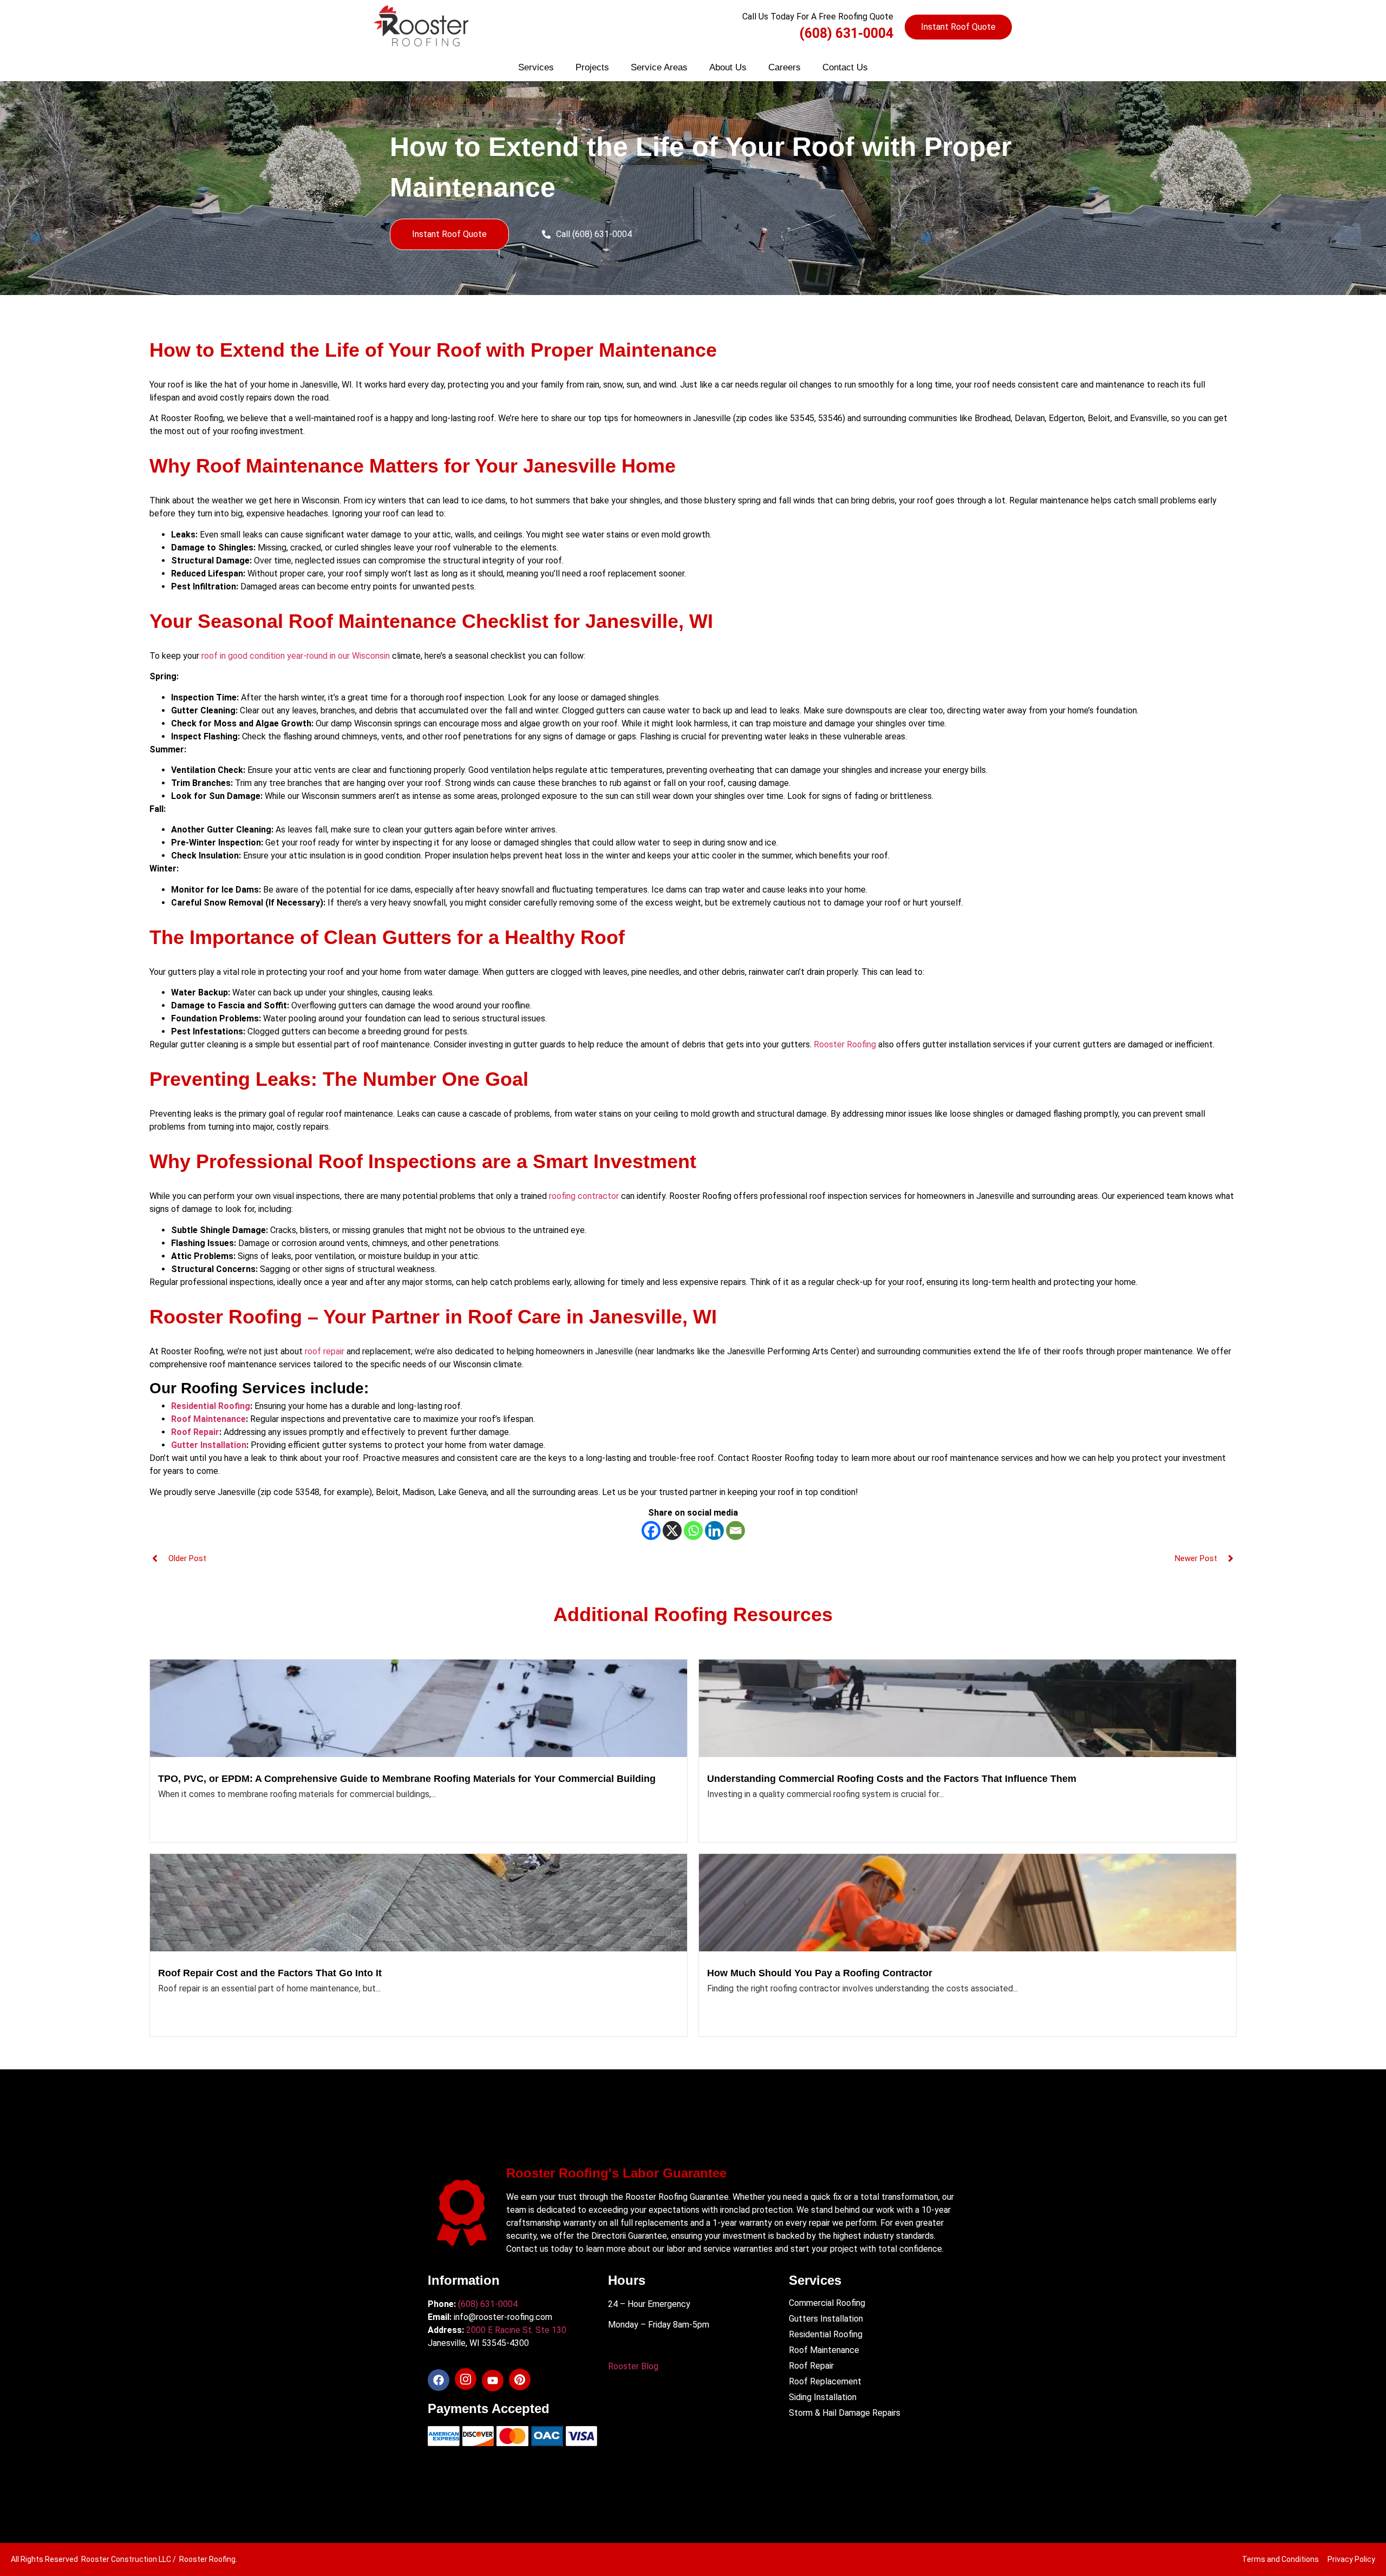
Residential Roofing (211, 1406)
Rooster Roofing (845, 1044)
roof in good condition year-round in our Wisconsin (295, 656)
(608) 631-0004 (846, 33)
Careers (784, 67)
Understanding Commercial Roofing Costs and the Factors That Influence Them (892, 1779)
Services (536, 67)
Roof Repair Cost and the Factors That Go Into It (270, 1973)
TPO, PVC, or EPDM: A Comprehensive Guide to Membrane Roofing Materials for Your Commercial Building (407, 1779)
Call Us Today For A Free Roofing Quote (818, 17)
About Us (728, 67)
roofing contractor (584, 1196)
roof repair (325, 1351)
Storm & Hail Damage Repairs (845, 2413)
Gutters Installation (826, 2319)
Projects (592, 67)
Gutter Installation (209, 1445)
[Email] (736, 1530)
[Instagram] (466, 2379)
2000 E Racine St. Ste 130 (516, 2330)
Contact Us (845, 67)
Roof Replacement (825, 2381)
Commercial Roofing (827, 2303)
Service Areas (659, 67)
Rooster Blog (633, 2366)
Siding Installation (823, 2397)
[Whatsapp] (693, 1530)
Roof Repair (195, 1432)
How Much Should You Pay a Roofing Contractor (820, 1973)
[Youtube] (493, 2381)
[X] (672, 1530)
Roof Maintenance (208, 1419)
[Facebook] (651, 1530)
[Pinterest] (520, 2380)
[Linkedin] (714, 1530)
